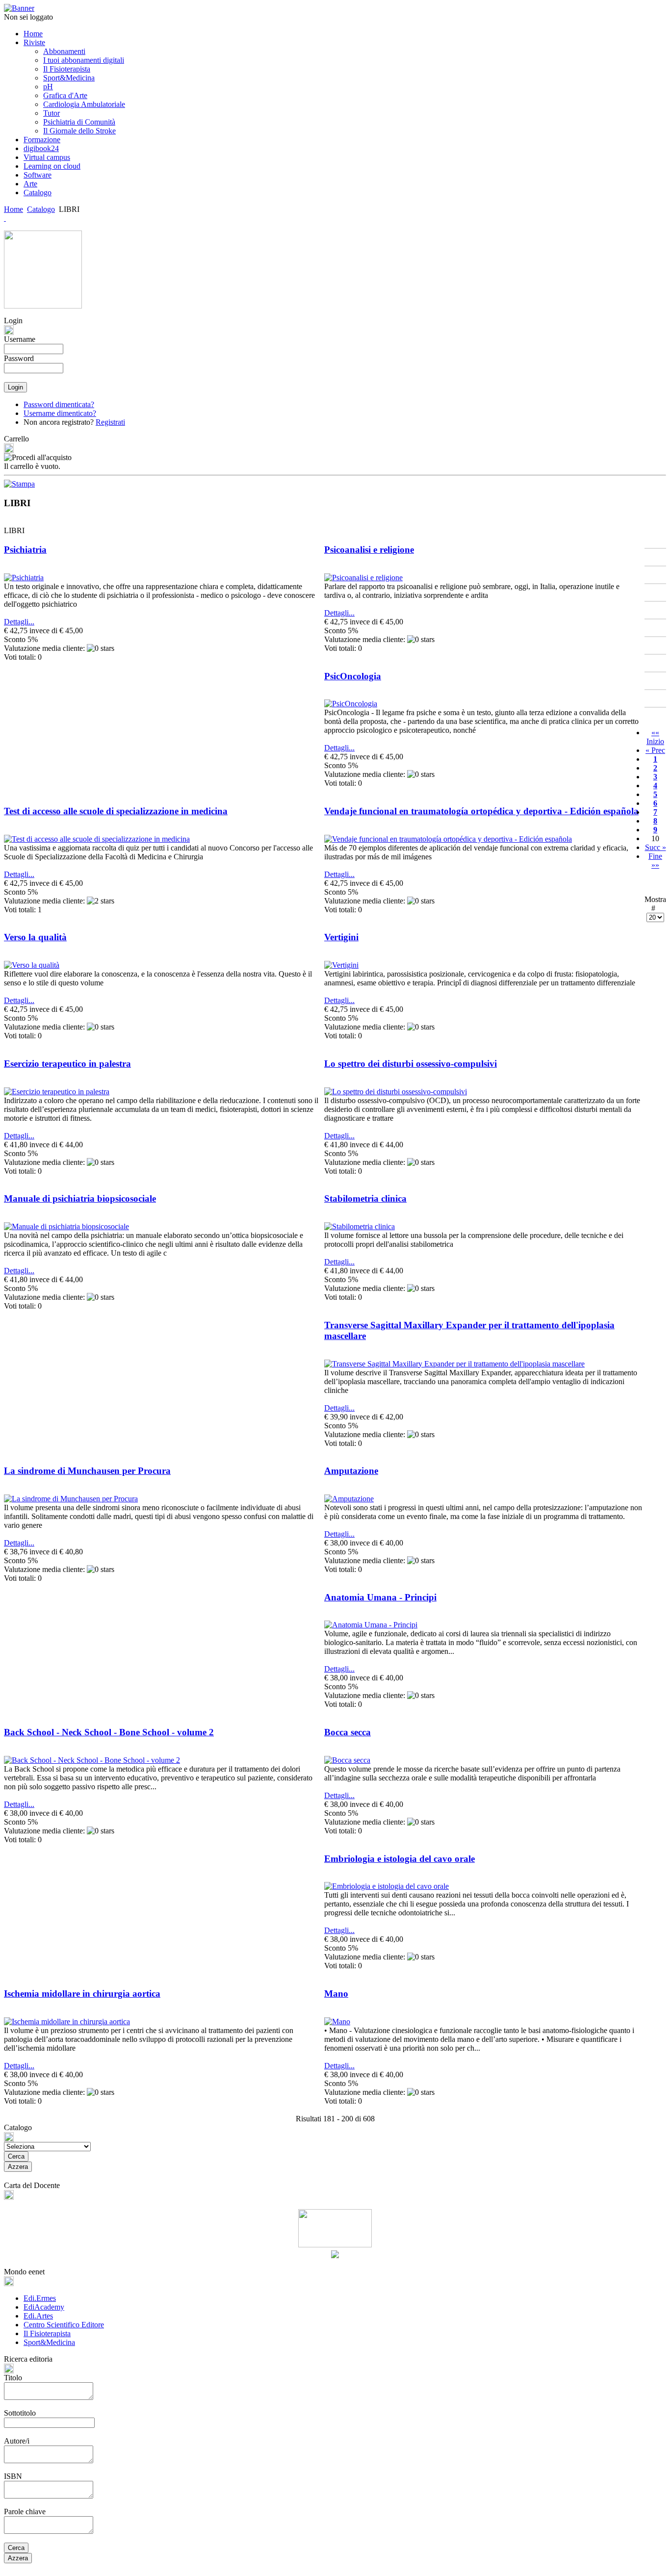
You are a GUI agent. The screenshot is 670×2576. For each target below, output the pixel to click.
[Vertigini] (341, 965)
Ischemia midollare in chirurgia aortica (82, 1994)
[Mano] (337, 2022)
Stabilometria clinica (365, 1198)
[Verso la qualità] (32, 965)
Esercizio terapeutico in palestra (67, 1064)
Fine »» (655, 861)
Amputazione (351, 1471)
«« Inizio (655, 737)
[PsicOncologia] (351, 704)
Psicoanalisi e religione (369, 550)
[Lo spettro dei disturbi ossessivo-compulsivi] (396, 1092)
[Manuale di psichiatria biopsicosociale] (66, 1226)
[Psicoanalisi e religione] (363, 578)
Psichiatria (25, 550)
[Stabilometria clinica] (360, 1226)
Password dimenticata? (59, 404)
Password (19, 358)
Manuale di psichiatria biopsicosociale (80, 1198)
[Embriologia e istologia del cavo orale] (387, 1886)
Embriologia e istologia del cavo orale (399, 1859)
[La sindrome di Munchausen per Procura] (71, 1499)
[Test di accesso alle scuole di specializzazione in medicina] (97, 839)
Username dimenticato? (60, 413)
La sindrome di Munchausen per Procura (87, 1471)
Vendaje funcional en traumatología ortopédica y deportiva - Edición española (481, 811)
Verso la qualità (35, 937)
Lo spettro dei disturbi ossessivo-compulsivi (411, 1064)
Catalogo (41, 209)
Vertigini (341, 937)
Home (13, 209)
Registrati (110, 422)
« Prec (655, 750)
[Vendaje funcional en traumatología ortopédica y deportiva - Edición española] (448, 839)
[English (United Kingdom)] (5, 218)
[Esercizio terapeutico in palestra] (57, 1092)
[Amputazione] (349, 1499)
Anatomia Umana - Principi (380, 1597)
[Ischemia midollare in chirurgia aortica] (67, 2022)
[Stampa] (19, 481)
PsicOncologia (353, 676)
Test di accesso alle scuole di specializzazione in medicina (116, 811)
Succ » (656, 847)
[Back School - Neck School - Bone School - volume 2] (92, 1760)
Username (20, 339)
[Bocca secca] (347, 1760)
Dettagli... (19, 622)
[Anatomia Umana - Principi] (371, 1625)
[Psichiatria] (24, 578)
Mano (336, 1994)
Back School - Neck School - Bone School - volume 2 (109, 1732)
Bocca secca (348, 1732)
